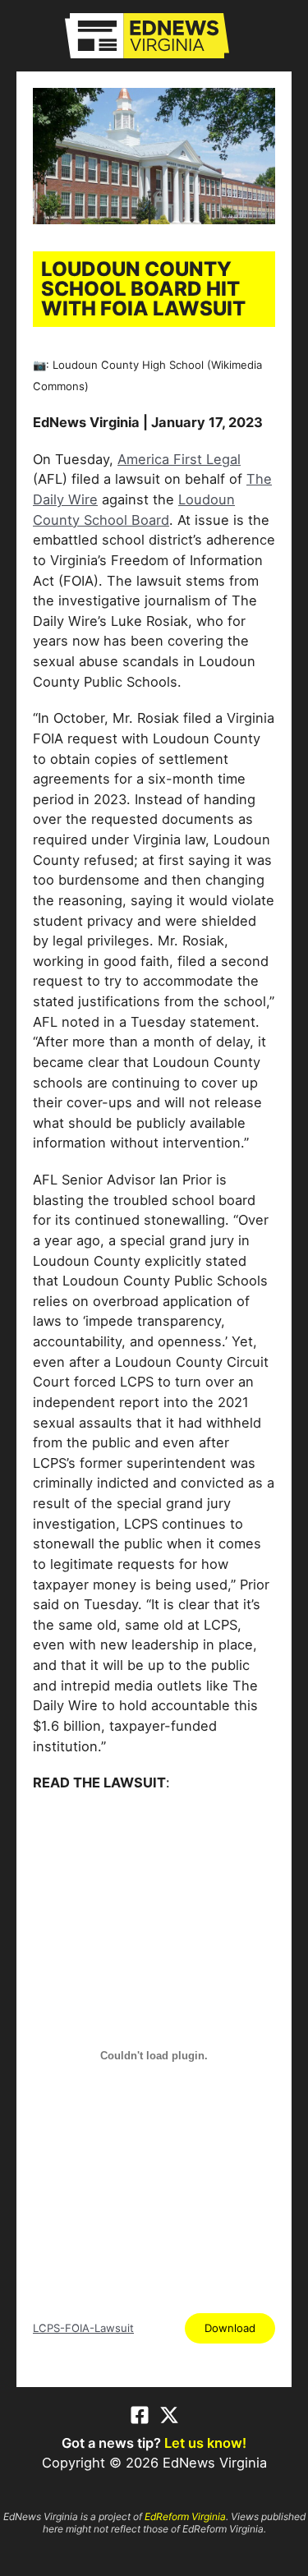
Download (230, 2328)
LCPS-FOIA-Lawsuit (83, 2328)
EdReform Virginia (185, 2516)
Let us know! (205, 2443)
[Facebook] (140, 2415)
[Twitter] (169, 2415)
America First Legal (179, 459)
